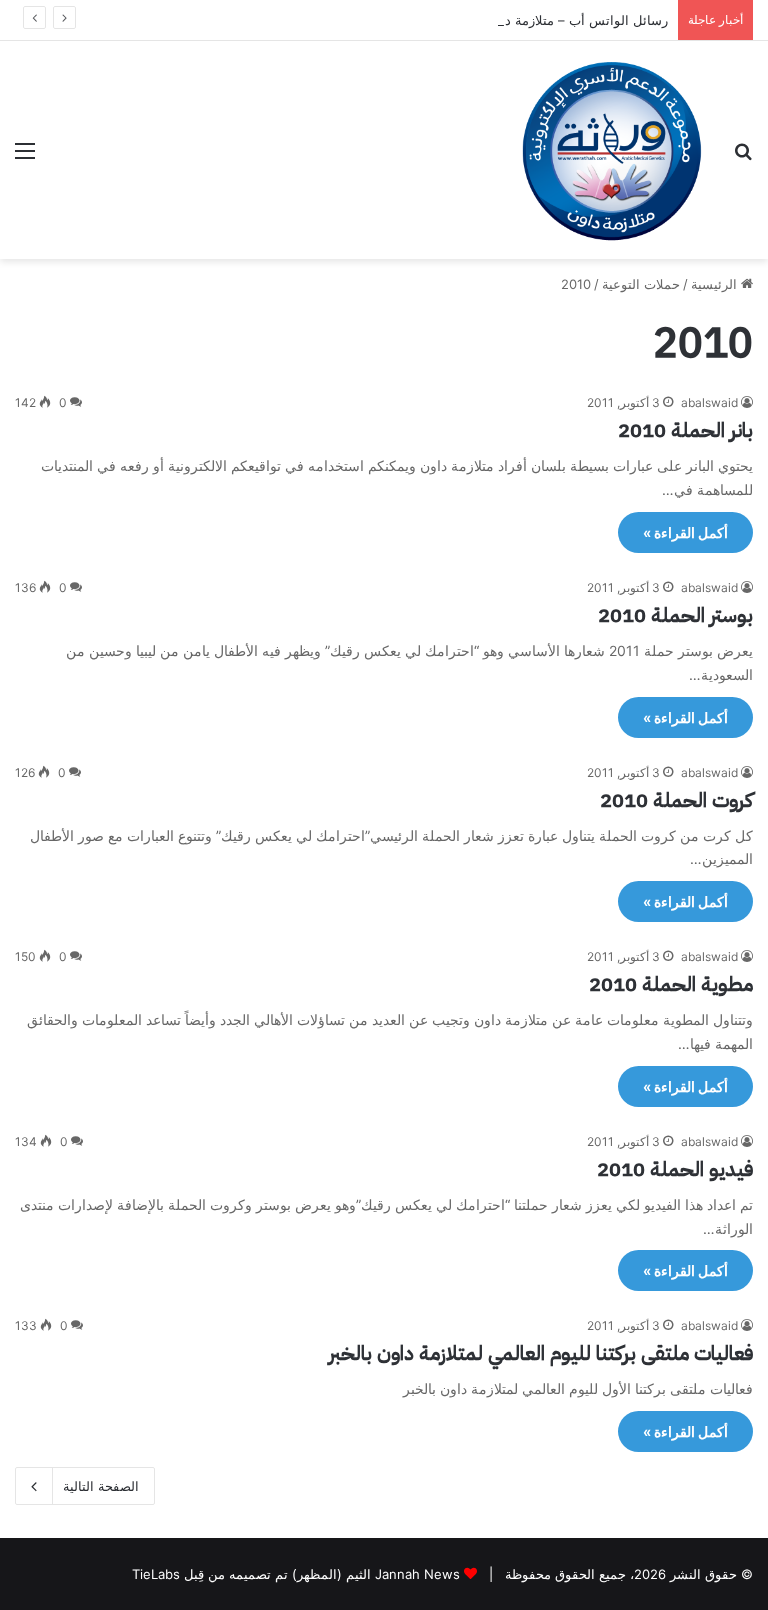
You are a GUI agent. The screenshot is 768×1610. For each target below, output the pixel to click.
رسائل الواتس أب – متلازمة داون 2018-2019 (541, 20)
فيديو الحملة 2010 (675, 1169)
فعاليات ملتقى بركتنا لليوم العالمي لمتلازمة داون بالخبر (541, 1353)
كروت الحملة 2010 (676, 800)
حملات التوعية (641, 284)
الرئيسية (716, 284)
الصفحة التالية (101, 1486)
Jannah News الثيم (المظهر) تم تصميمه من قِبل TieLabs (296, 1574)
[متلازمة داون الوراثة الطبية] (612, 150)
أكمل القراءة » (685, 532)
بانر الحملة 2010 (685, 430)
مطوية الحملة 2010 (671, 984)
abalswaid (709, 402)
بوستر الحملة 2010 (675, 615)
